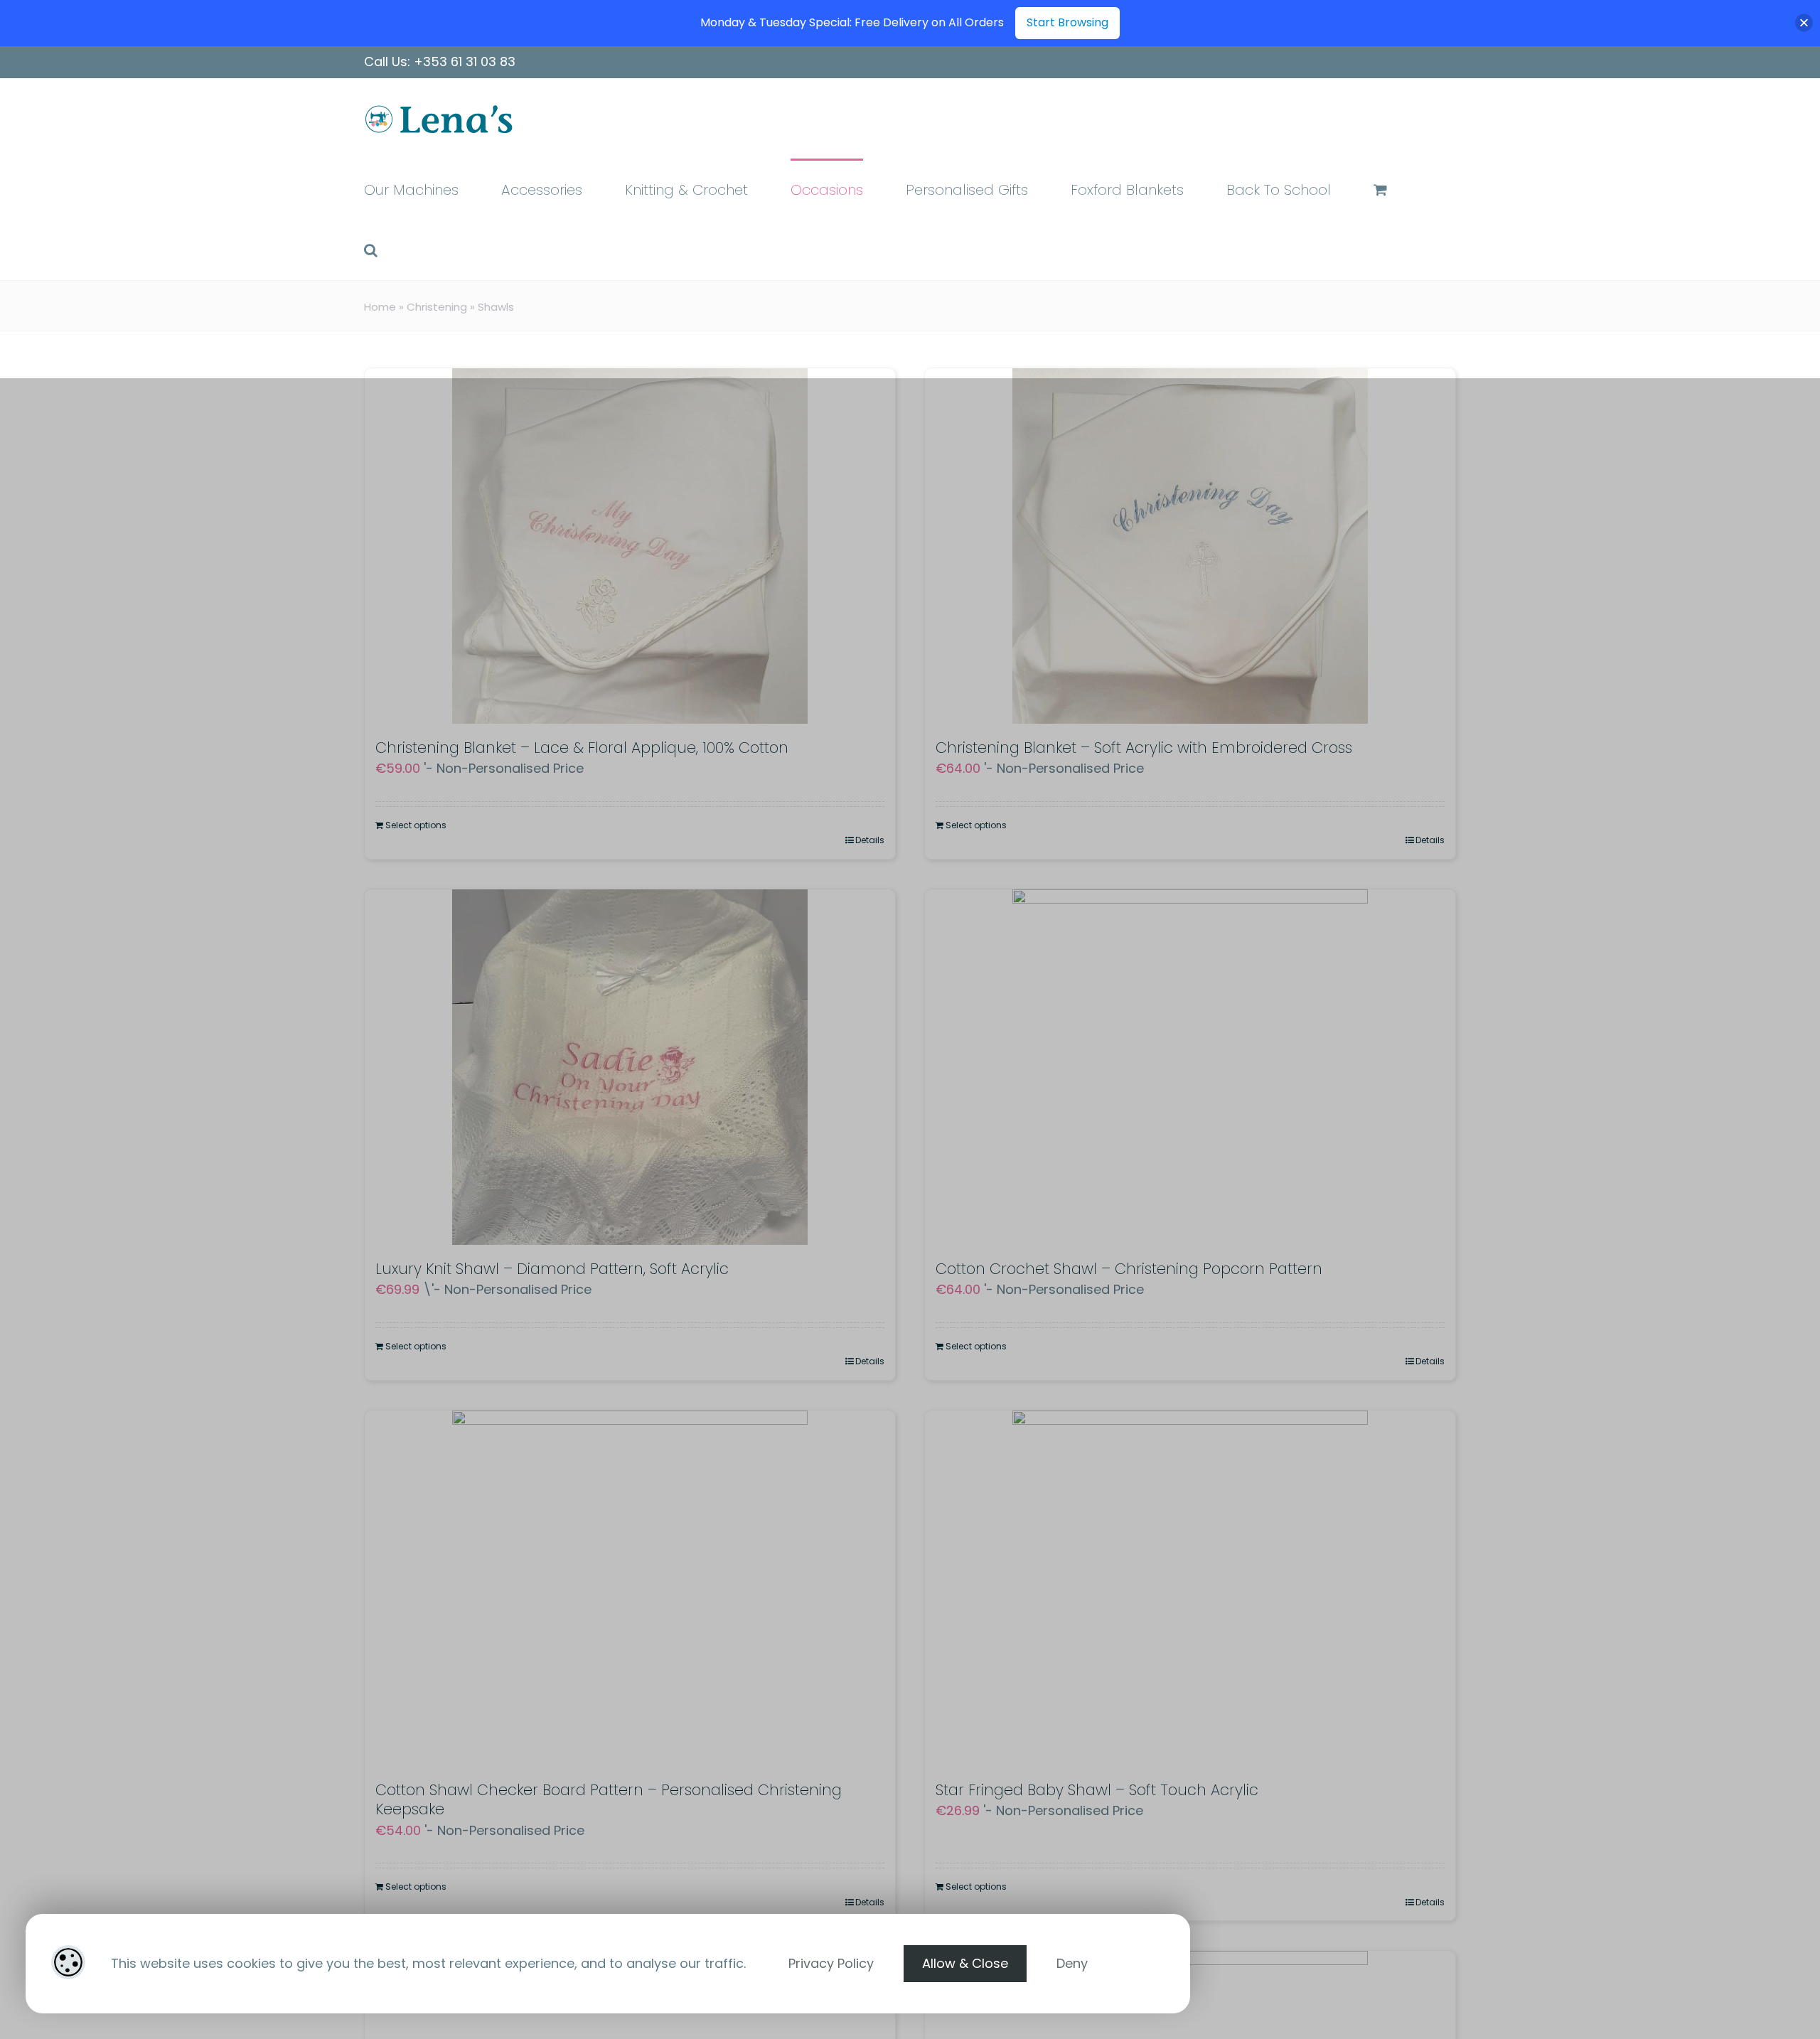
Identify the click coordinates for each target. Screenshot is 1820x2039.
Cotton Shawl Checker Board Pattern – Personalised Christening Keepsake (609, 1799)
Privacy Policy (831, 1963)
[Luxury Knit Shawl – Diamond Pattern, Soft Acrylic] (630, 1067)
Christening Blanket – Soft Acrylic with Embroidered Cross (1144, 748)
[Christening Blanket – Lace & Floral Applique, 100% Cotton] (630, 546)
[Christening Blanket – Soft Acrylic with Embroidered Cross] (1190, 546)
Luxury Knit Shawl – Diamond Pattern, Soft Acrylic (552, 1269)
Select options (416, 825)
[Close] (1804, 23)
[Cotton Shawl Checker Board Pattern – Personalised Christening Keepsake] (630, 1588)
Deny (1072, 1963)
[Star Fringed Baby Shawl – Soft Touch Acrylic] (1190, 1588)
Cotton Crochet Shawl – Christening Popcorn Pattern (1129, 1269)
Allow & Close (965, 1963)
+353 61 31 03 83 (465, 61)
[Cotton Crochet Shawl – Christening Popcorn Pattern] (1190, 1067)
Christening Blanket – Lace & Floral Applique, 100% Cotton (582, 748)
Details (870, 840)
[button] (371, 249)
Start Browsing (1067, 22)
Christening (437, 307)
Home (380, 307)
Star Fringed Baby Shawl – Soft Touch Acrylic (1097, 1790)
